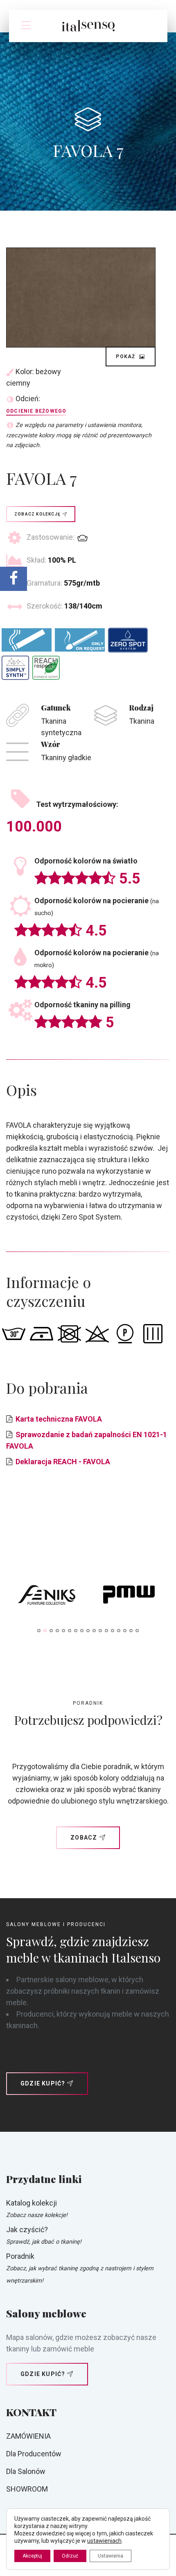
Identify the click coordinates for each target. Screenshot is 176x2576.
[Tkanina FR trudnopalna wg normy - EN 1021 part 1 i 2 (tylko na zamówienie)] (80, 640)
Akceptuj (32, 2556)
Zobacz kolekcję (37, 514)
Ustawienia (111, 2556)
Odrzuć (70, 2556)
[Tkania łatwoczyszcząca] (128, 640)
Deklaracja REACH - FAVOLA (63, 1462)
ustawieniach (104, 2541)
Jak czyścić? (27, 2230)
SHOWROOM (27, 2489)
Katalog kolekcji (32, 2203)
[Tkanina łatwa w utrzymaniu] (15, 668)
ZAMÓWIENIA (28, 2436)
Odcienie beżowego (36, 411)
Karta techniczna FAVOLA (59, 1419)
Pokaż (126, 357)
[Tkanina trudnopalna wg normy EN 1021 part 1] (27, 640)
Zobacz (84, 1838)
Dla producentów (34, 2454)
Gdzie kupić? (43, 2083)
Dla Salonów (26, 2471)
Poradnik (20, 2256)
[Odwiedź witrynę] (47, 1597)
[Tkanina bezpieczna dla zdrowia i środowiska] (46, 668)
